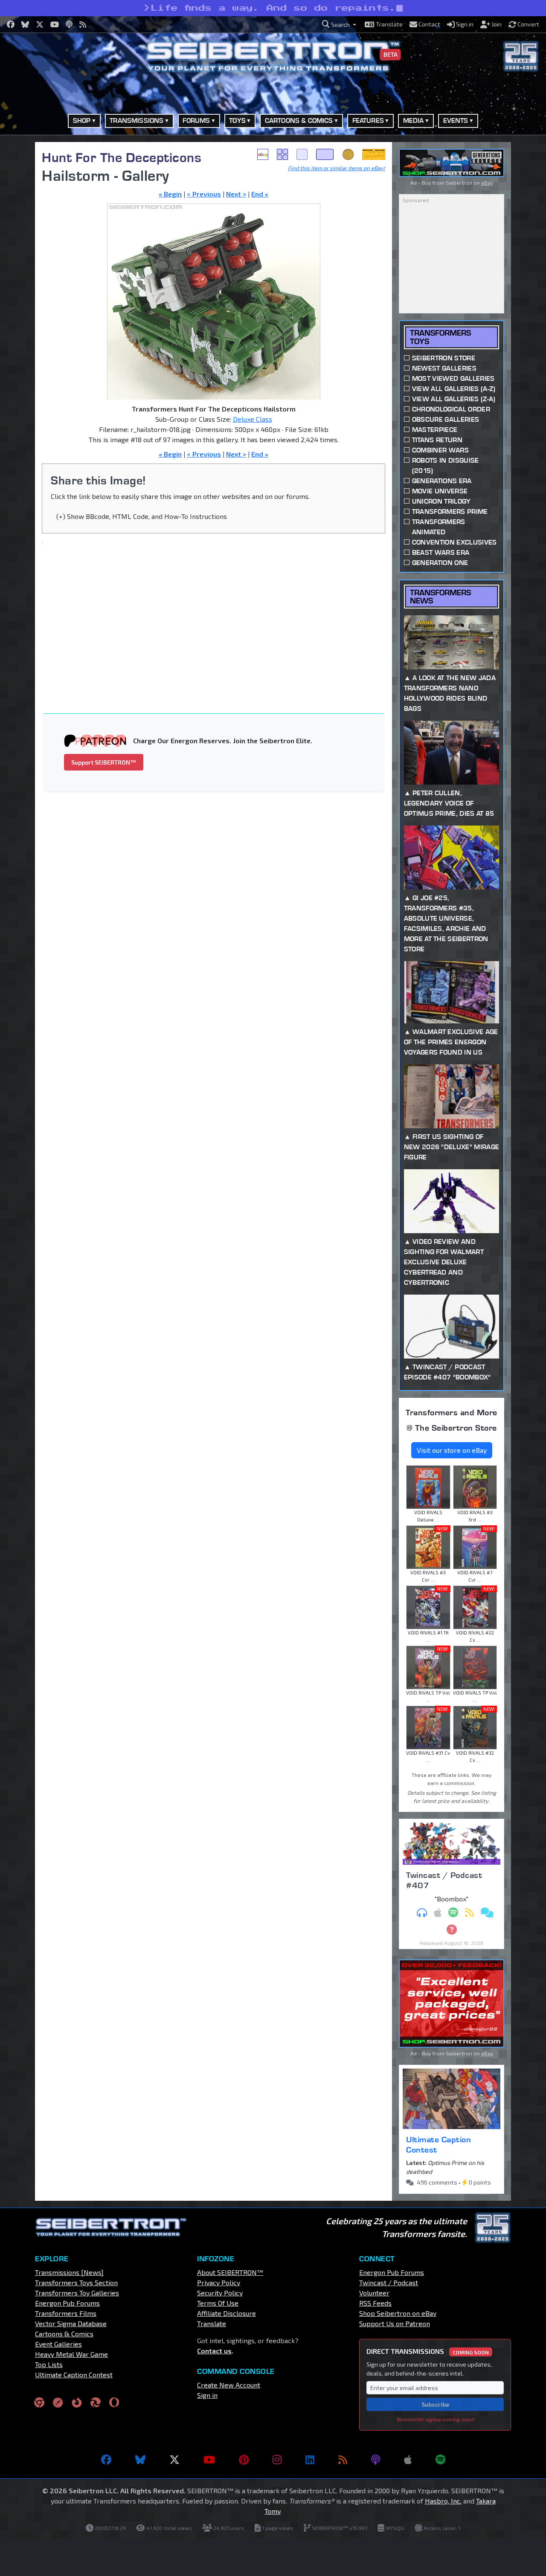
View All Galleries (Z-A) (454, 399)
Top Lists (49, 2364)
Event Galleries (58, 2344)
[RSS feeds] (343, 2460)
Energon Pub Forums (67, 2303)
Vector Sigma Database (71, 2323)
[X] (174, 2460)
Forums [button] (196, 120)
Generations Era (442, 481)
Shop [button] (82, 120)
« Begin (170, 194)
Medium (302, 154)
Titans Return (437, 440)
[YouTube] (209, 2460)
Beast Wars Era (441, 552)
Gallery (282, 154)
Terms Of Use (218, 2303)
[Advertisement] (219, 613)
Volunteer (374, 2293)
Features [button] (368, 120)
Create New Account (229, 2385)
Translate (212, 2323)
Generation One (440, 563)
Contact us (214, 2351)
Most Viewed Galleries (453, 378)
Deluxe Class (253, 419)
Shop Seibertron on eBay (398, 2313)
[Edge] (96, 2402)
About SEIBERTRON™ (230, 2272)
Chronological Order (451, 409)
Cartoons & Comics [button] (299, 120)
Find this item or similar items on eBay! (337, 168)
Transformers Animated (439, 527)
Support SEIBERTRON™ (104, 762)
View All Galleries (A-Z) (454, 389)
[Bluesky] (140, 2460)
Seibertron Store (444, 358)
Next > (236, 194)
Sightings (374, 154)
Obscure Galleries (446, 419)
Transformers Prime (450, 511)
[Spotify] (440, 2460)
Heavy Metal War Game (71, 2354)
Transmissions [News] (69, 2272)
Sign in (207, 2395)
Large (325, 154)
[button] (339, 25)
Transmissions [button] (136, 120)
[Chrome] (39, 2402)
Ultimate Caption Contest (439, 2144)
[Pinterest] (244, 2460)
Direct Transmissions (428, 2351)
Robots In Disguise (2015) (446, 465)
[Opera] (114, 2402)
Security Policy (220, 2293)
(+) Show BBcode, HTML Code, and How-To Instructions (142, 516)
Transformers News (440, 597)
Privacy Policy (219, 2282)
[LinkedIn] (310, 2460)
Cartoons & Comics (64, 2334)
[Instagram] (277, 2460)
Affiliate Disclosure (227, 2313)
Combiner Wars (440, 450)
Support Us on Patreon (395, 2323)
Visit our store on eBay (452, 1450)
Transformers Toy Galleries (77, 2293)
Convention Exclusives (455, 542)
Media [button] (414, 120)
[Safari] (58, 2402)
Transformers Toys (440, 337)
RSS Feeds (375, 2303)
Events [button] (456, 120)
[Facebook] (106, 2460)
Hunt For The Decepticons (122, 157)
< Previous (204, 194)
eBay (263, 154)
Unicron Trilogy (441, 501)
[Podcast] (376, 2460)
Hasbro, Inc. (443, 2501)
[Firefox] (77, 2402)
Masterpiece (435, 430)
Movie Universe (440, 491)
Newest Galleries (444, 368)
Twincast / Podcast (389, 2282)
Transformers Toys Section (76, 2282)
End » (260, 194)
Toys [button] (237, 120)
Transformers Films (66, 2313)
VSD (348, 154)
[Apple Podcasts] (408, 2460)
